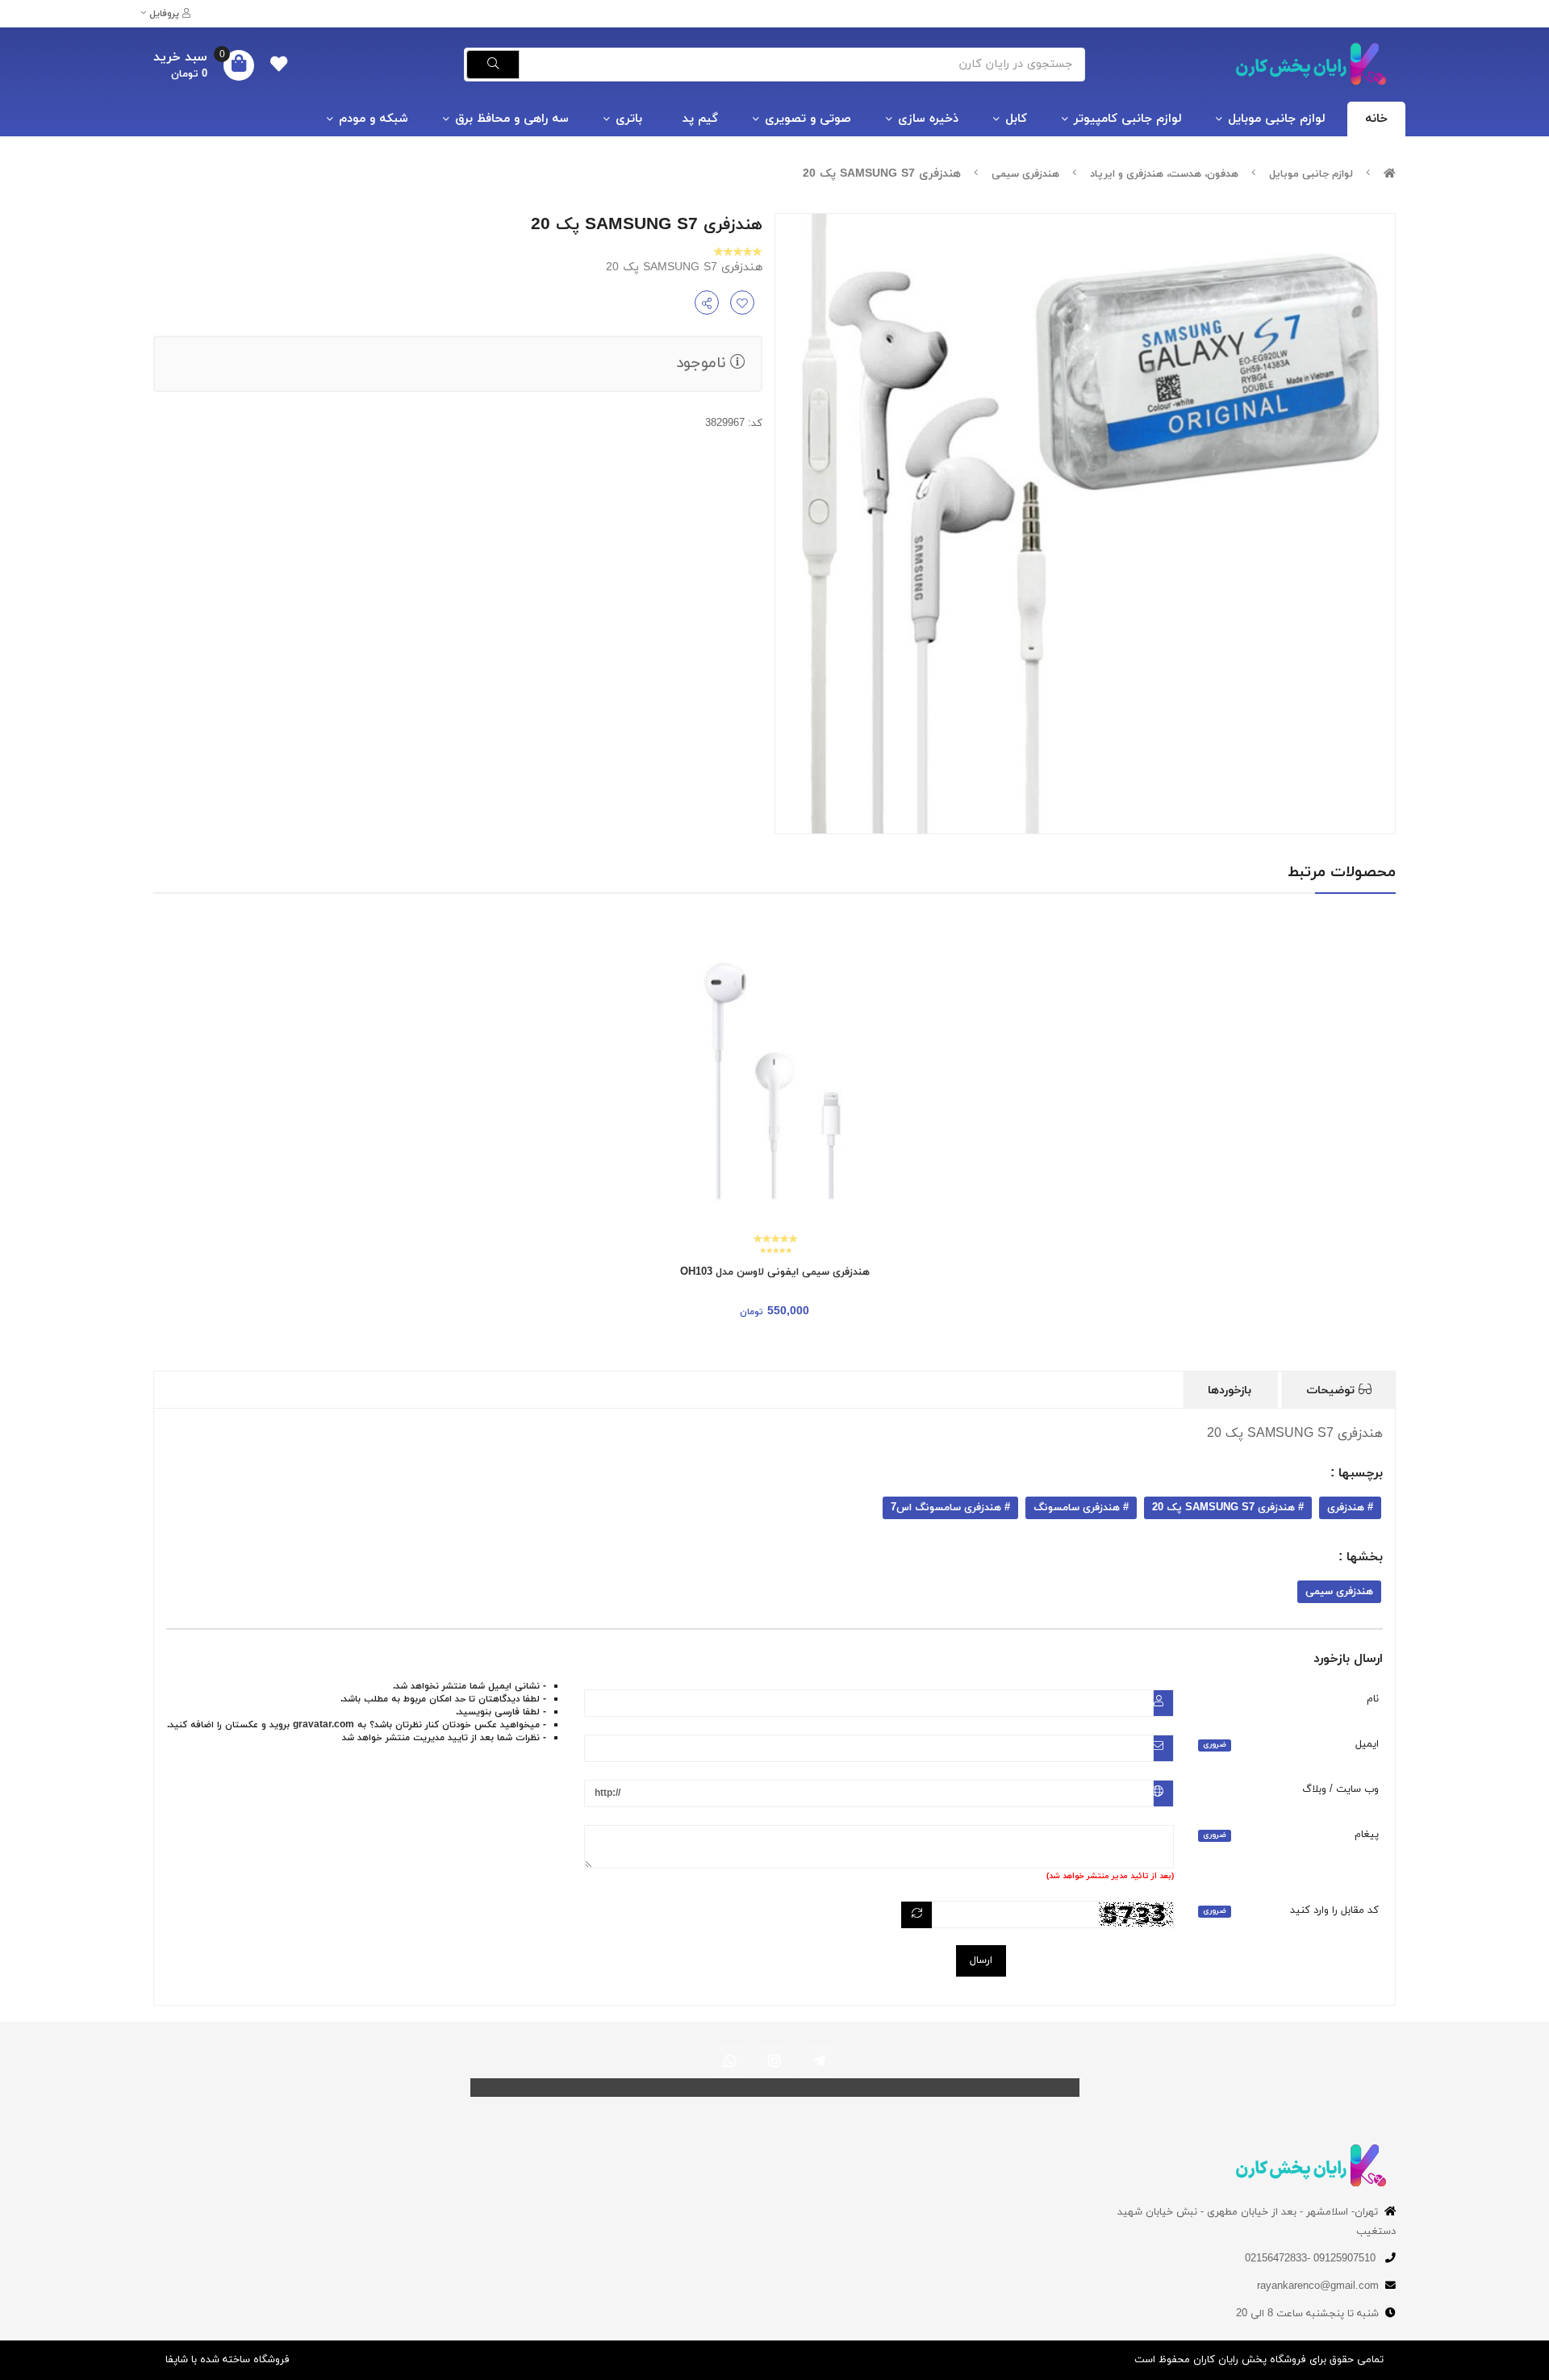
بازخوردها (1232, 1390)
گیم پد (700, 119)
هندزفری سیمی (1025, 174)
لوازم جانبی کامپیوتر (1127, 119)
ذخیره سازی (928, 119)
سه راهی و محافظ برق (512, 119)
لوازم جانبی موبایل (1276, 119)
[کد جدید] (917, 1914)
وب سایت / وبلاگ (1340, 1789)
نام (1373, 1699)
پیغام (1291, 1835)
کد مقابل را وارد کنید (1291, 1910)
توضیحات (1332, 1390)
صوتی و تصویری (808, 119)
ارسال (981, 1960)
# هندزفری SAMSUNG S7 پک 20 (1228, 1508)
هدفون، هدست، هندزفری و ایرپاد (1164, 174)
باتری (629, 119)
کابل (1016, 119)
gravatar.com (324, 1725)
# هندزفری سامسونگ (1081, 1508)
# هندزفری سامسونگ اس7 (950, 1508)
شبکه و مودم (374, 119)
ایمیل (1291, 1744)
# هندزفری (1350, 1508)
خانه (1376, 119)
